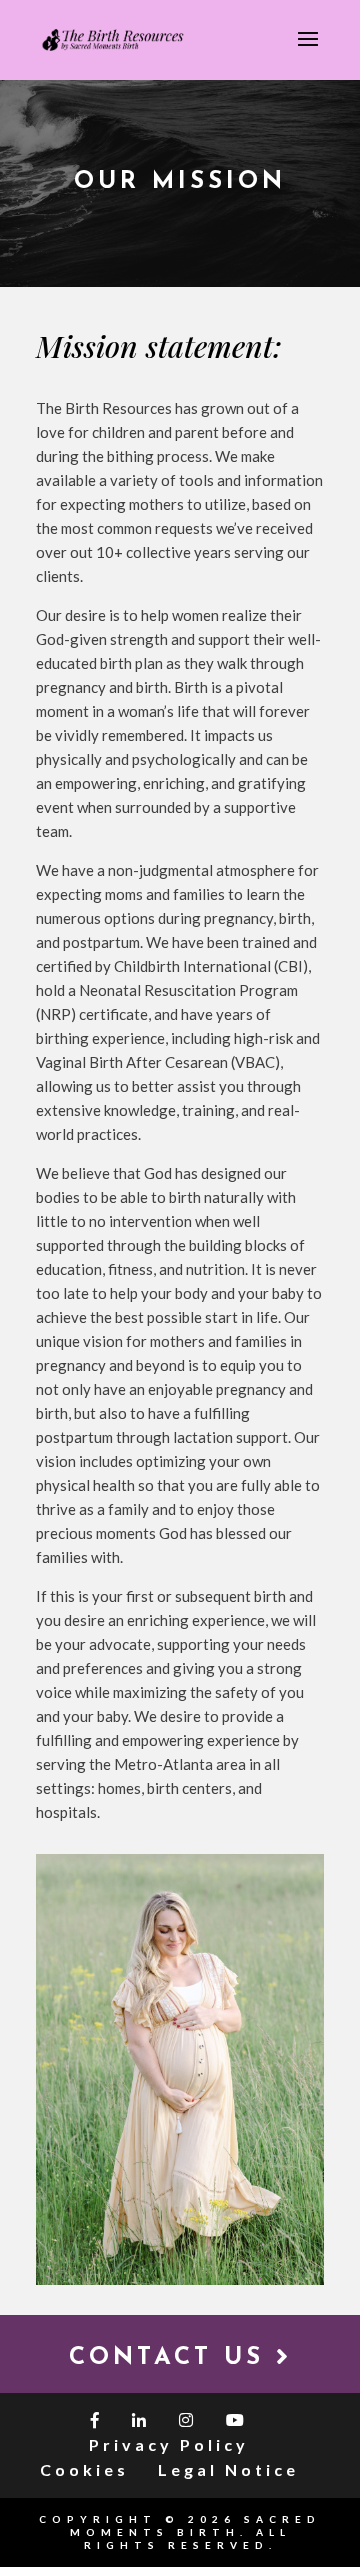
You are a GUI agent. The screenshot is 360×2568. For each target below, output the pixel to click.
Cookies (84, 2469)
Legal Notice (228, 2469)
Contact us (172, 2358)
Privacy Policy (169, 2444)
